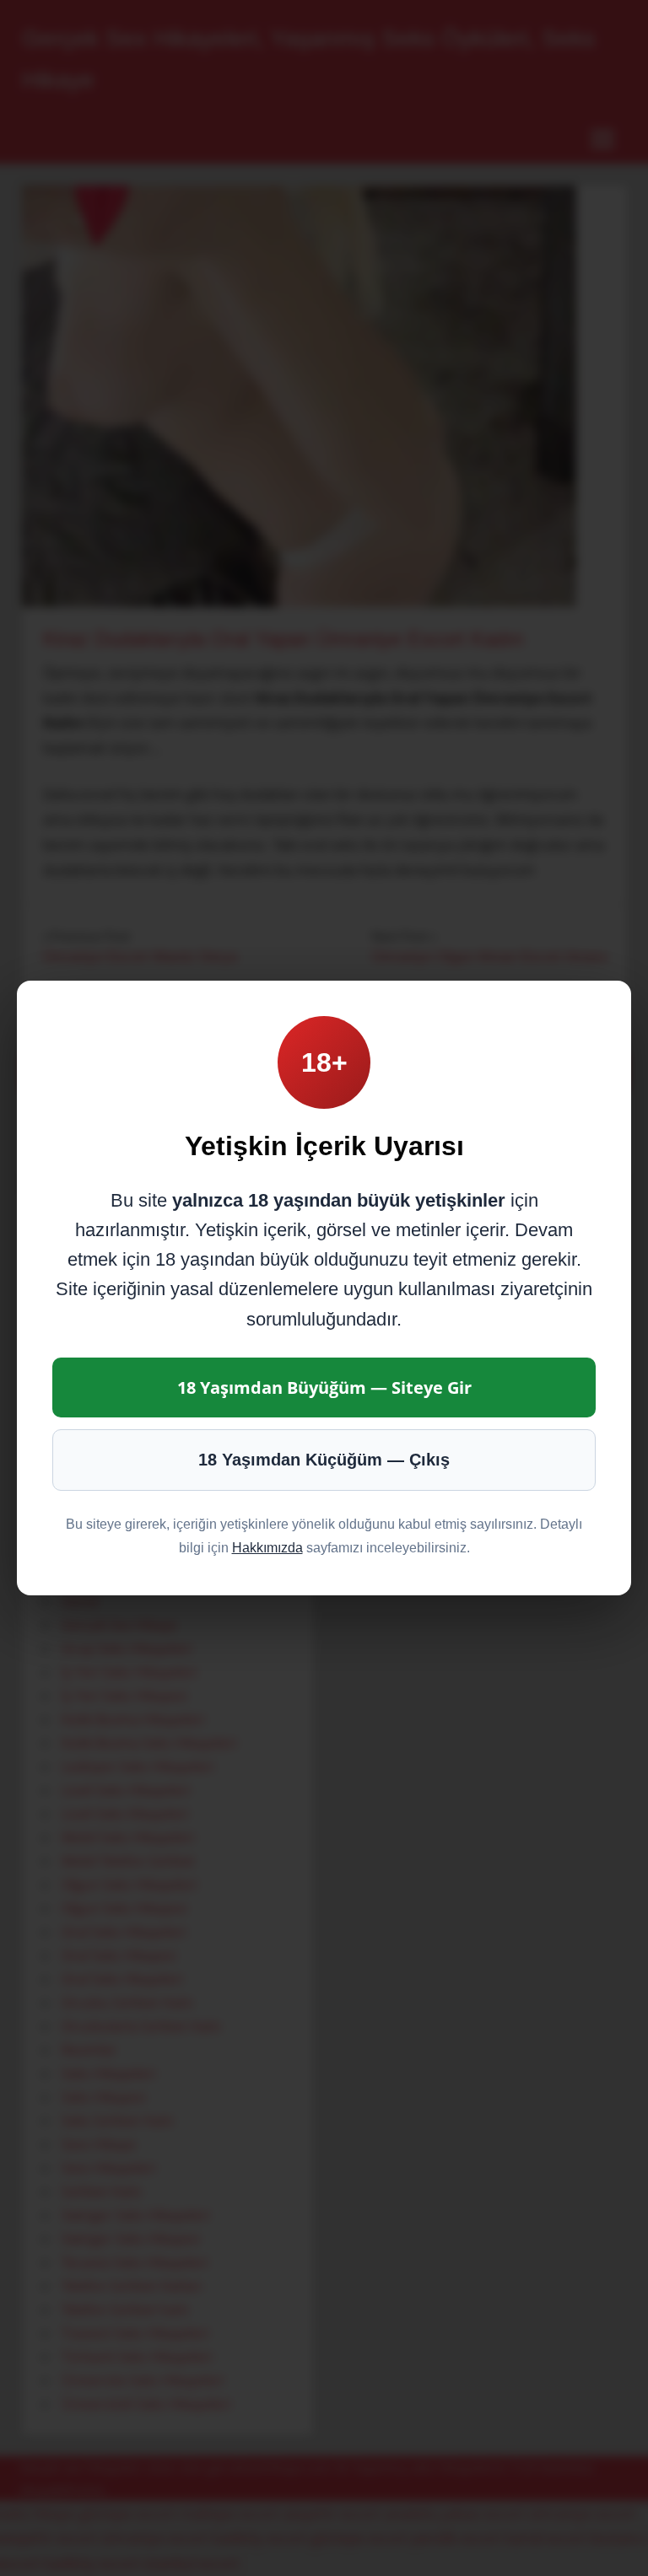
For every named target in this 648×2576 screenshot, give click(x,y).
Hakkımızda (267, 1548)
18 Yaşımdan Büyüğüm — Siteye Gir (324, 1387)
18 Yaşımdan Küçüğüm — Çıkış (324, 1460)
